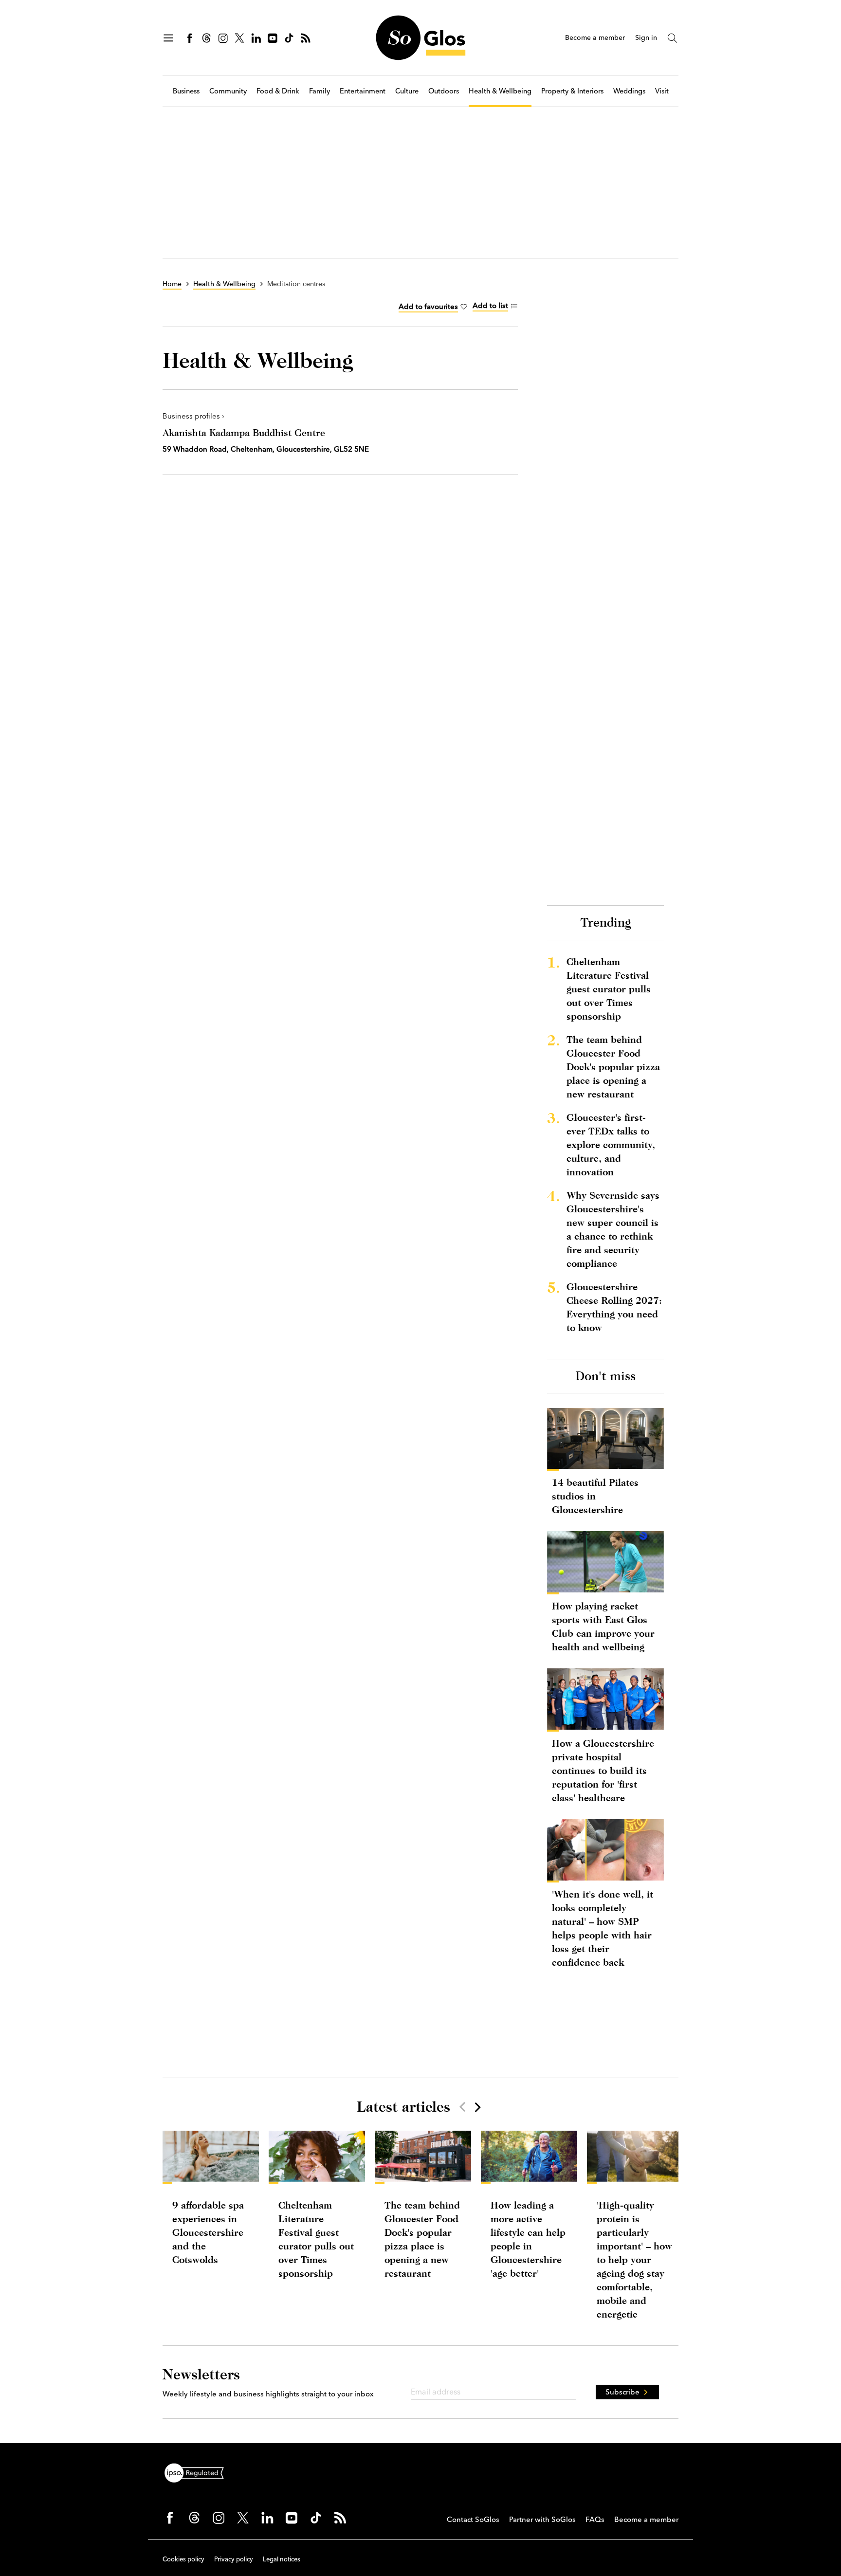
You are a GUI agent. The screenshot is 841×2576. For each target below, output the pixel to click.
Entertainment (363, 91)
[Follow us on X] (239, 38)
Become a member (595, 38)
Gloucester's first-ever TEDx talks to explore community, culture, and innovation (611, 1144)
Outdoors (444, 91)
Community (228, 91)
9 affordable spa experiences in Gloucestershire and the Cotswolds (208, 2232)
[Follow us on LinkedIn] (256, 38)
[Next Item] (477, 2107)
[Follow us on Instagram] (223, 38)
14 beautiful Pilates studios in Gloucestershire (595, 1496)
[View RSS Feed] (306, 38)
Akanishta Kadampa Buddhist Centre (244, 432)
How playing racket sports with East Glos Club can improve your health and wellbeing (603, 1626)
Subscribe (622, 2392)
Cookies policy (183, 2559)
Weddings (629, 91)
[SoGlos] (420, 38)
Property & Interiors (572, 91)
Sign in (646, 38)
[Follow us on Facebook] (190, 38)
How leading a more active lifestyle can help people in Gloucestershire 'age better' (528, 2239)
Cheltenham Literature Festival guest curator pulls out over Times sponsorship (609, 989)
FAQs (595, 2519)
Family (320, 91)
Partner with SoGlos (542, 2519)
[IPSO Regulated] (198, 2472)
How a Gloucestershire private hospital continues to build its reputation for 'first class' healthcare (603, 1770)
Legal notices (282, 2559)
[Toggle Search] (673, 38)
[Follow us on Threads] (206, 38)
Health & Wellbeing (500, 91)
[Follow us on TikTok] (289, 38)
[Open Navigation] (168, 38)
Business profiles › (193, 416)
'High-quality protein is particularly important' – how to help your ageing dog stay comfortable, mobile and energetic (634, 2259)
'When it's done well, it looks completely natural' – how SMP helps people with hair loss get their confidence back (603, 1928)
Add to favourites (428, 306)
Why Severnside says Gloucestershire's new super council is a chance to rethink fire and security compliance (613, 1229)
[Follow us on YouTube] (273, 38)
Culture (407, 91)
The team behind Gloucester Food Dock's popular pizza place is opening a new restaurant (613, 1067)
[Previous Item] (462, 2107)
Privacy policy (234, 2559)
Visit (662, 91)
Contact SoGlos (473, 2519)
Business (186, 91)
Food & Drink (278, 91)
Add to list (490, 305)
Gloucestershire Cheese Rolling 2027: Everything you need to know (614, 1307)
